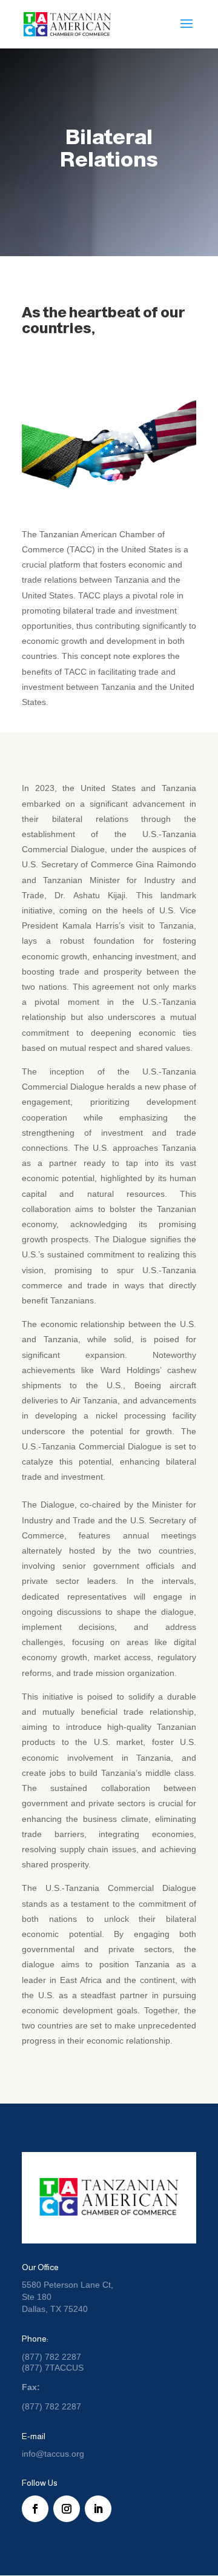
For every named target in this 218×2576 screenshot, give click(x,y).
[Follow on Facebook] (35, 2509)
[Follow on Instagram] (67, 2509)
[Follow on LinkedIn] (98, 2509)
